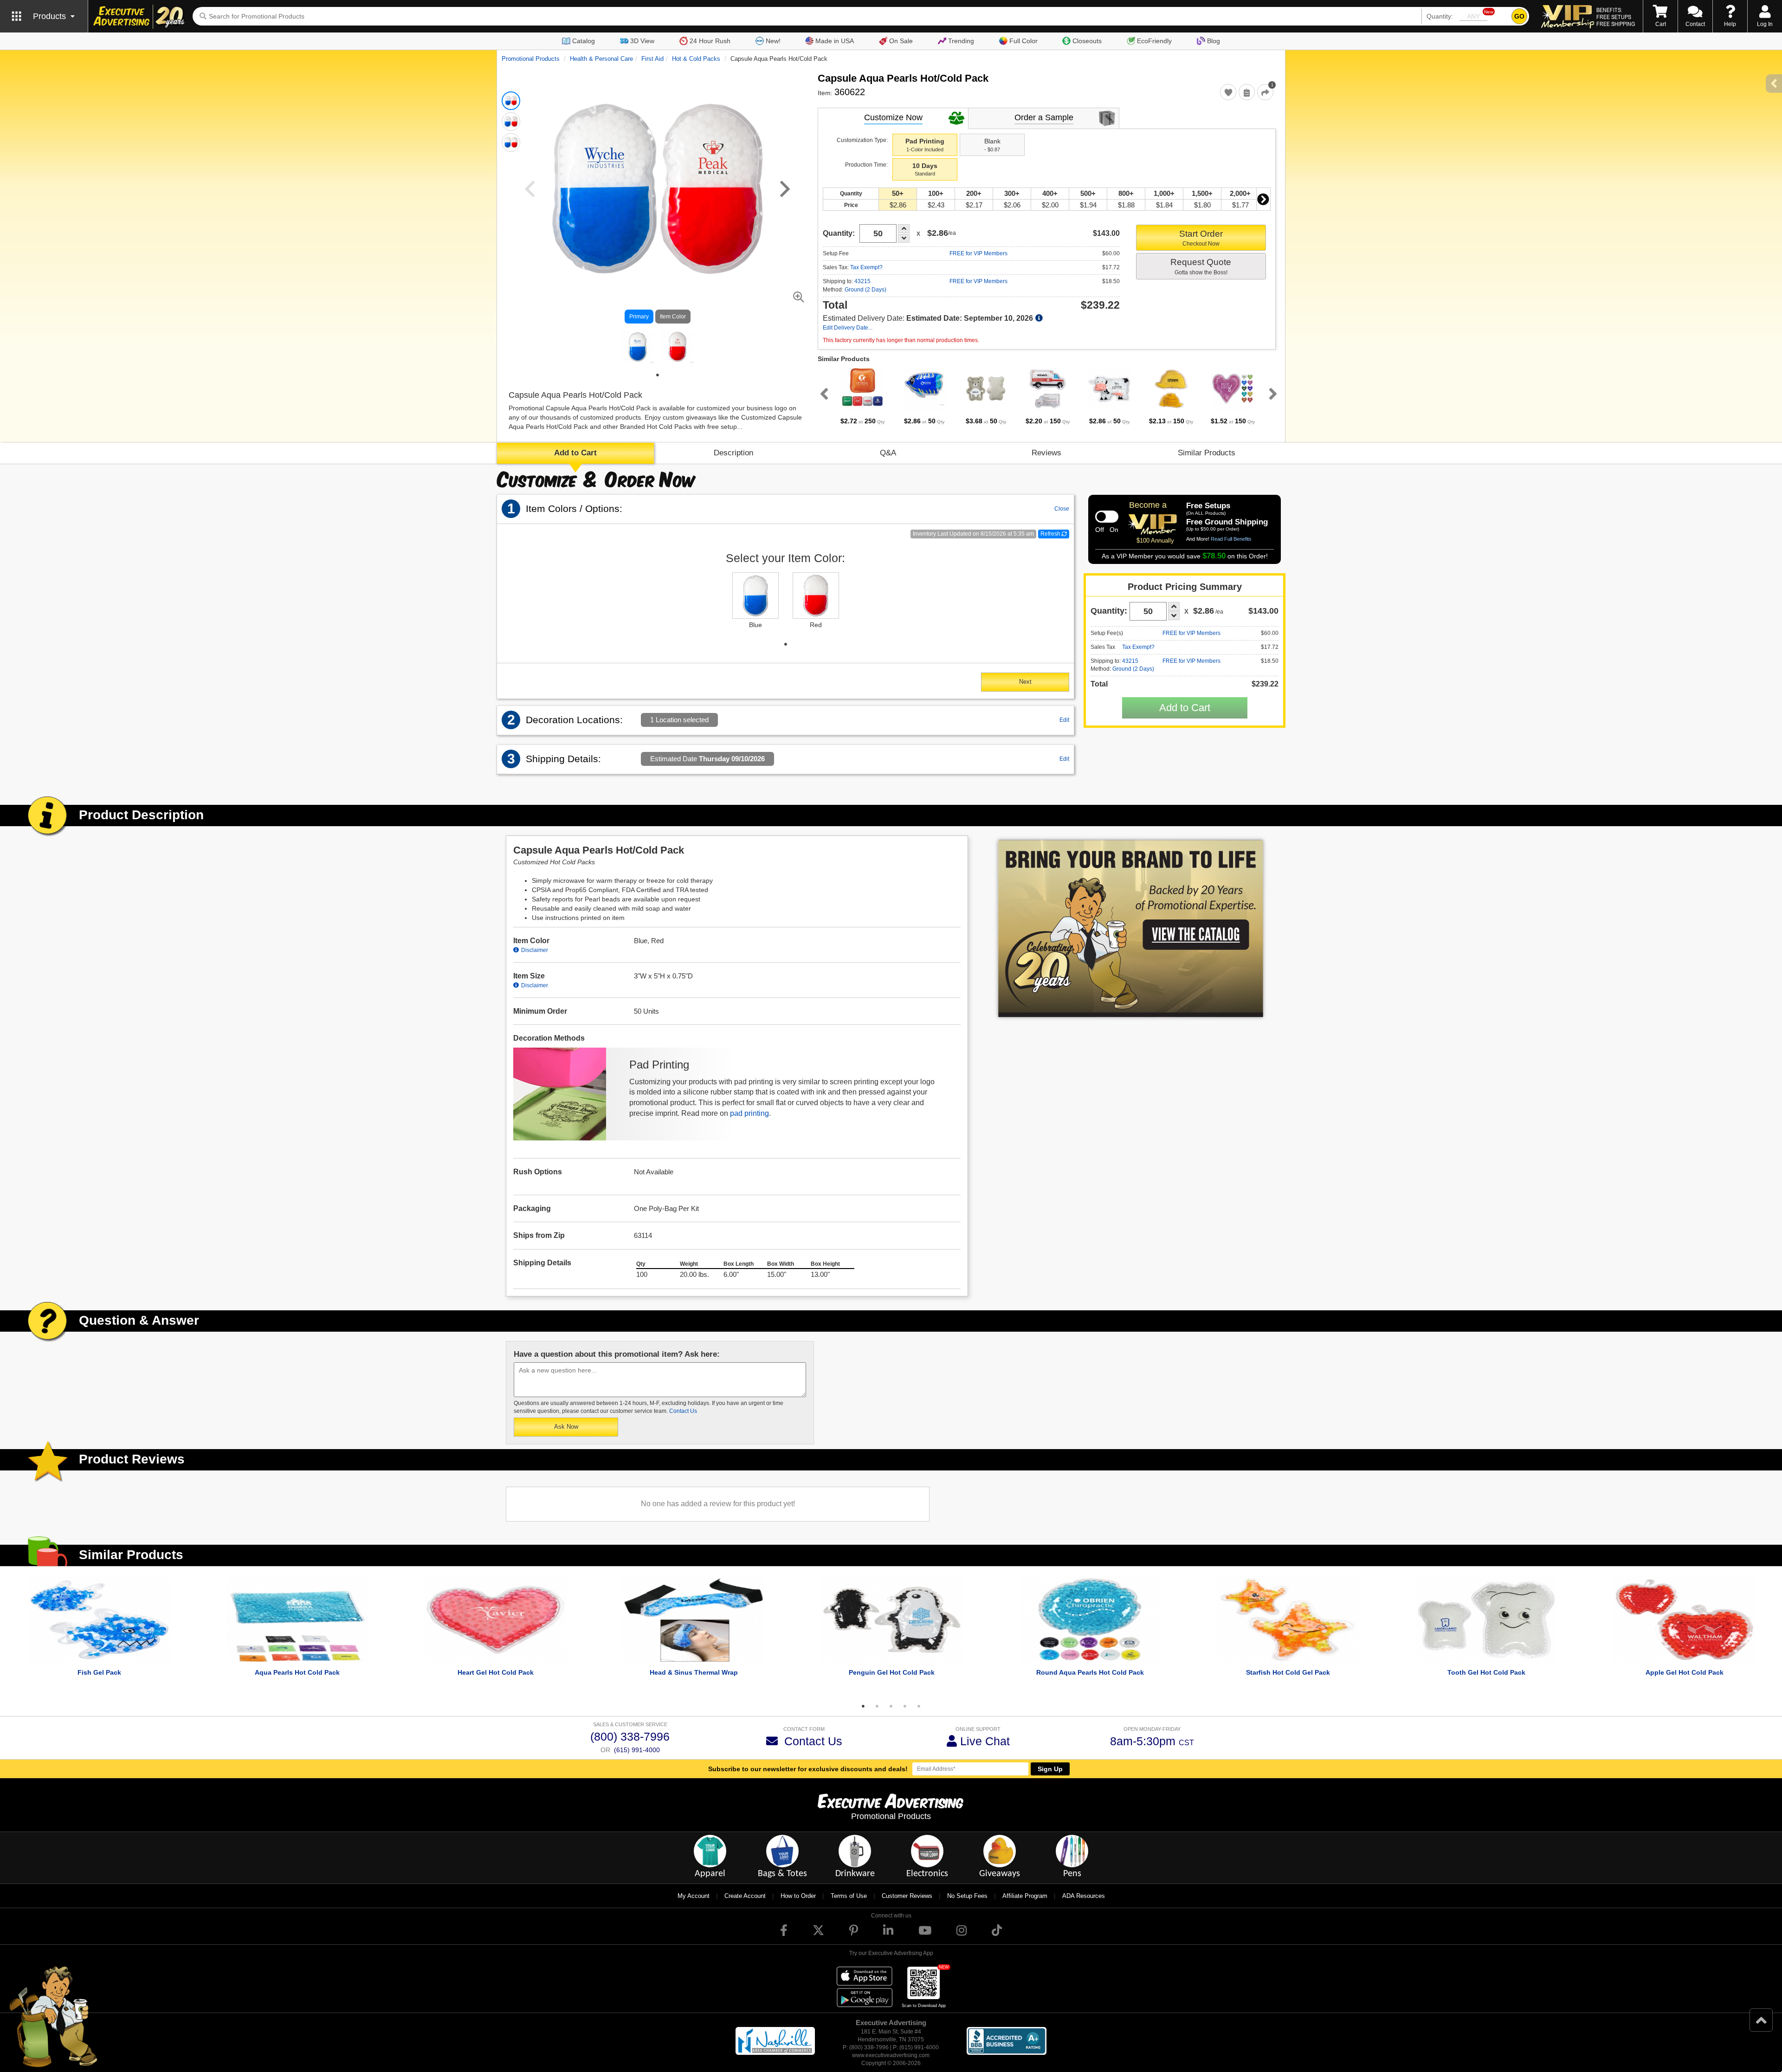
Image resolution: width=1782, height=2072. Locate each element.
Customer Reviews (907, 1896)
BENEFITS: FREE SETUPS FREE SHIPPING (1616, 17)
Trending (961, 41)
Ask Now (566, 1427)
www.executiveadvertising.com (891, 2055)
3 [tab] (891, 1706)
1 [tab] (658, 375)
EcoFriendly (1154, 41)
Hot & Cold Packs (696, 59)
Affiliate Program (1025, 1896)
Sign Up (1050, 1769)
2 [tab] (877, 1706)
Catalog (584, 41)
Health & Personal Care (601, 59)
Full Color (1023, 41)
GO (1519, 16)
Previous (822, 394)
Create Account (745, 1896)
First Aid (652, 59)
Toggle (1107, 517)
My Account (694, 1896)
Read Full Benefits (1231, 539)
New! (773, 41)
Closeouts (1087, 41)
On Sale (901, 41)
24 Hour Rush (710, 41)
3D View (642, 41)
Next (1263, 199)
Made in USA (835, 41)
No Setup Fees (967, 1896)
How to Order (798, 1896)
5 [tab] (919, 1706)
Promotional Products (531, 59)
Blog (1214, 41)
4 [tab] (905, 1706)
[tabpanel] (638, 347)
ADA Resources (1084, 1896)
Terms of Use (849, 1896)
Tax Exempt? (866, 267)
